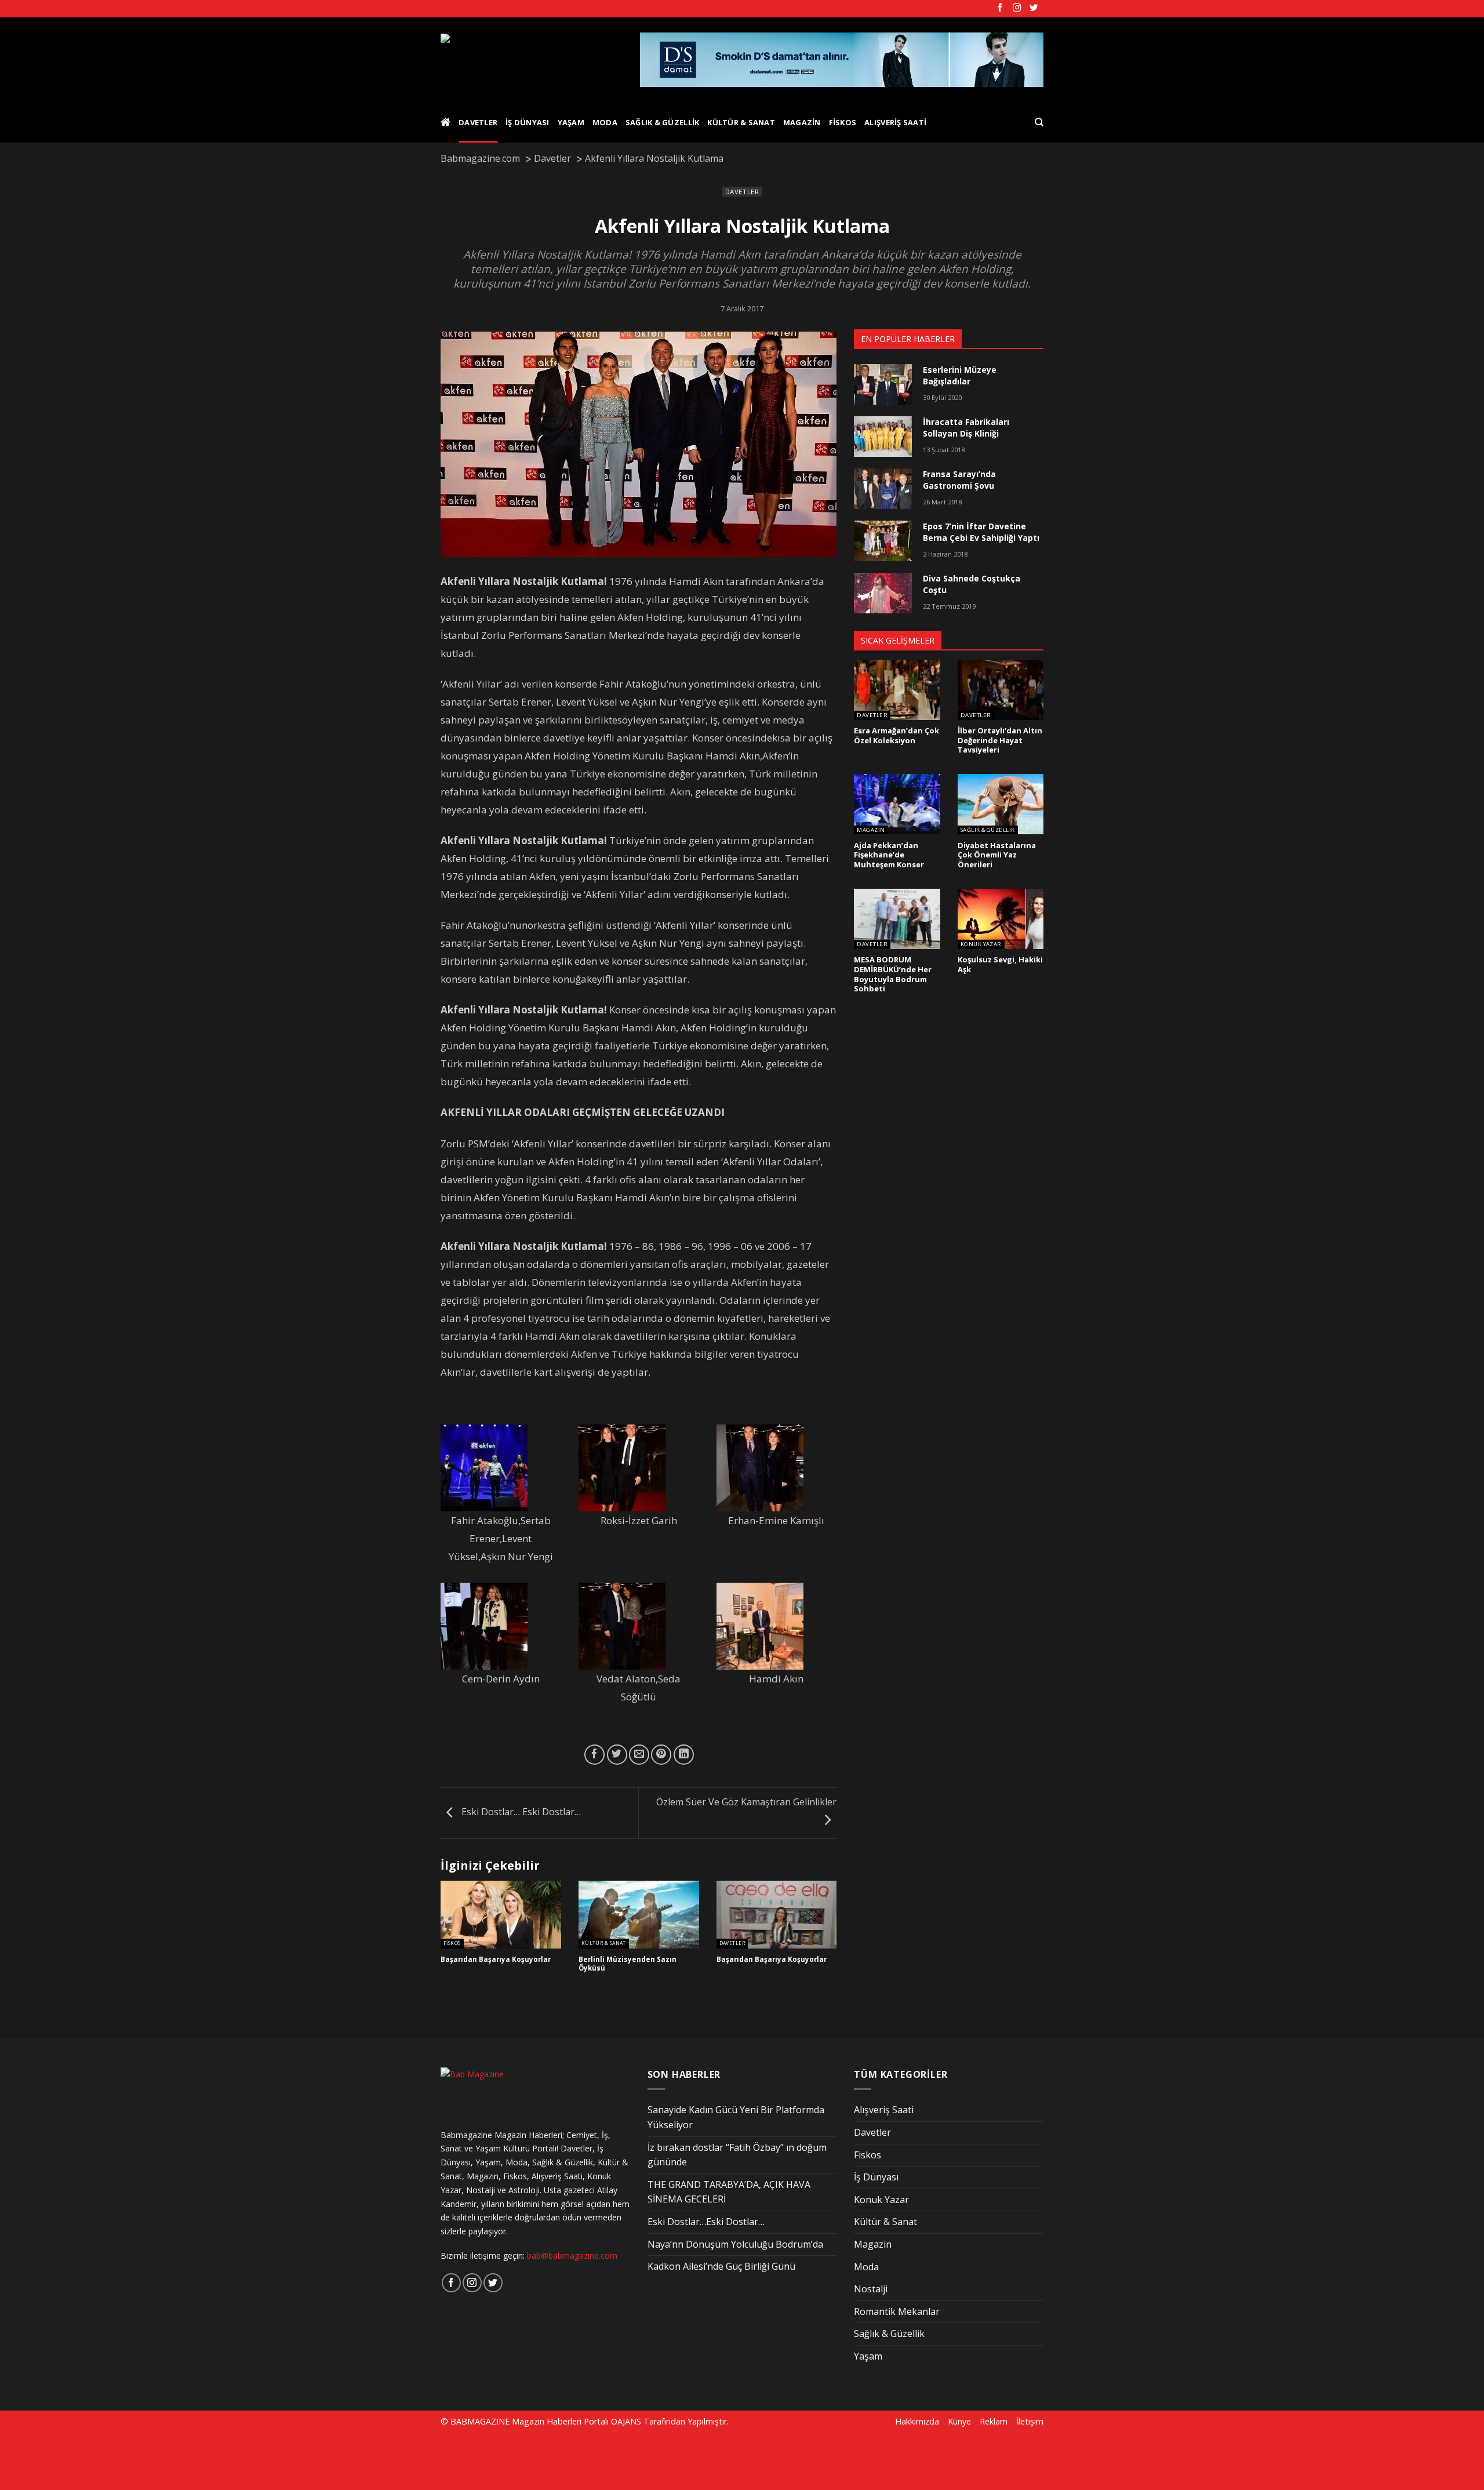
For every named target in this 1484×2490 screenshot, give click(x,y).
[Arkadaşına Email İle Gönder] (639, 1755)
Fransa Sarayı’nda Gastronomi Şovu (959, 480)
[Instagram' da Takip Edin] (1017, 8)
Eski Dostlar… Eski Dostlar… (520, 1812)
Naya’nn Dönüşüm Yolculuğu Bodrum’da (735, 2244)
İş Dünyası (528, 122)
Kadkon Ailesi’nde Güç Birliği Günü (721, 2266)
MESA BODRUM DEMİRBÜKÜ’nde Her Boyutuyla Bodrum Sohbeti (893, 974)
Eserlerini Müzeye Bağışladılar (960, 375)
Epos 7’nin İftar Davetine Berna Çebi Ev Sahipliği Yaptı (981, 532)
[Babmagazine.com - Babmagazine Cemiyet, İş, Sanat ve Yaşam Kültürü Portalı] (531, 60)
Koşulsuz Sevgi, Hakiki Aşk (1000, 964)
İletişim (1030, 2421)
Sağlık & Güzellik (662, 122)
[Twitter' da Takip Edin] (1034, 8)
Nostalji (871, 2289)
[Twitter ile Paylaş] (617, 1755)
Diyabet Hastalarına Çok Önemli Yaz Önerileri (997, 855)
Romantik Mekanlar (897, 2311)
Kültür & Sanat (741, 122)
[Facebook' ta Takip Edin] (1000, 8)
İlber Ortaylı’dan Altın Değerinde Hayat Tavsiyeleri (1000, 740)
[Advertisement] (198, 2459)
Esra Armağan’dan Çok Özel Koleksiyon (896, 735)
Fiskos (843, 122)
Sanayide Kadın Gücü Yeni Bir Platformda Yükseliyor (736, 2117)
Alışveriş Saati (895, 122)
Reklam (994, 2421)
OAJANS (626, 2421)
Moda (605, 122)
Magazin (802, 122)
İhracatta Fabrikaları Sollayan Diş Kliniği (966, 428)
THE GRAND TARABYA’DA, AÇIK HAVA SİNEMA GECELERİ (729, 2192)
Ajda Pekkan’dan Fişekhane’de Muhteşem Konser (889, 855)
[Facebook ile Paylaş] (594, 1755)
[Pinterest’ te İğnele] (661, 1755)
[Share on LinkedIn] (684, 1755)
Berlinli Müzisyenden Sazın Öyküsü (628, 1964)
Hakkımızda (917, 2421)
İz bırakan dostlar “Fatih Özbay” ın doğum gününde (737, 2155)
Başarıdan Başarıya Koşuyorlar (496, 1960)
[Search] (1039, 122)
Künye (959, 2421)
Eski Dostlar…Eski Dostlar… (706, 2222)
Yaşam (571, 122)
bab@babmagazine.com (572, 2255)
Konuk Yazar (981, 944)
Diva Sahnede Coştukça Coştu (972, 584)
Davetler (478, 122)
